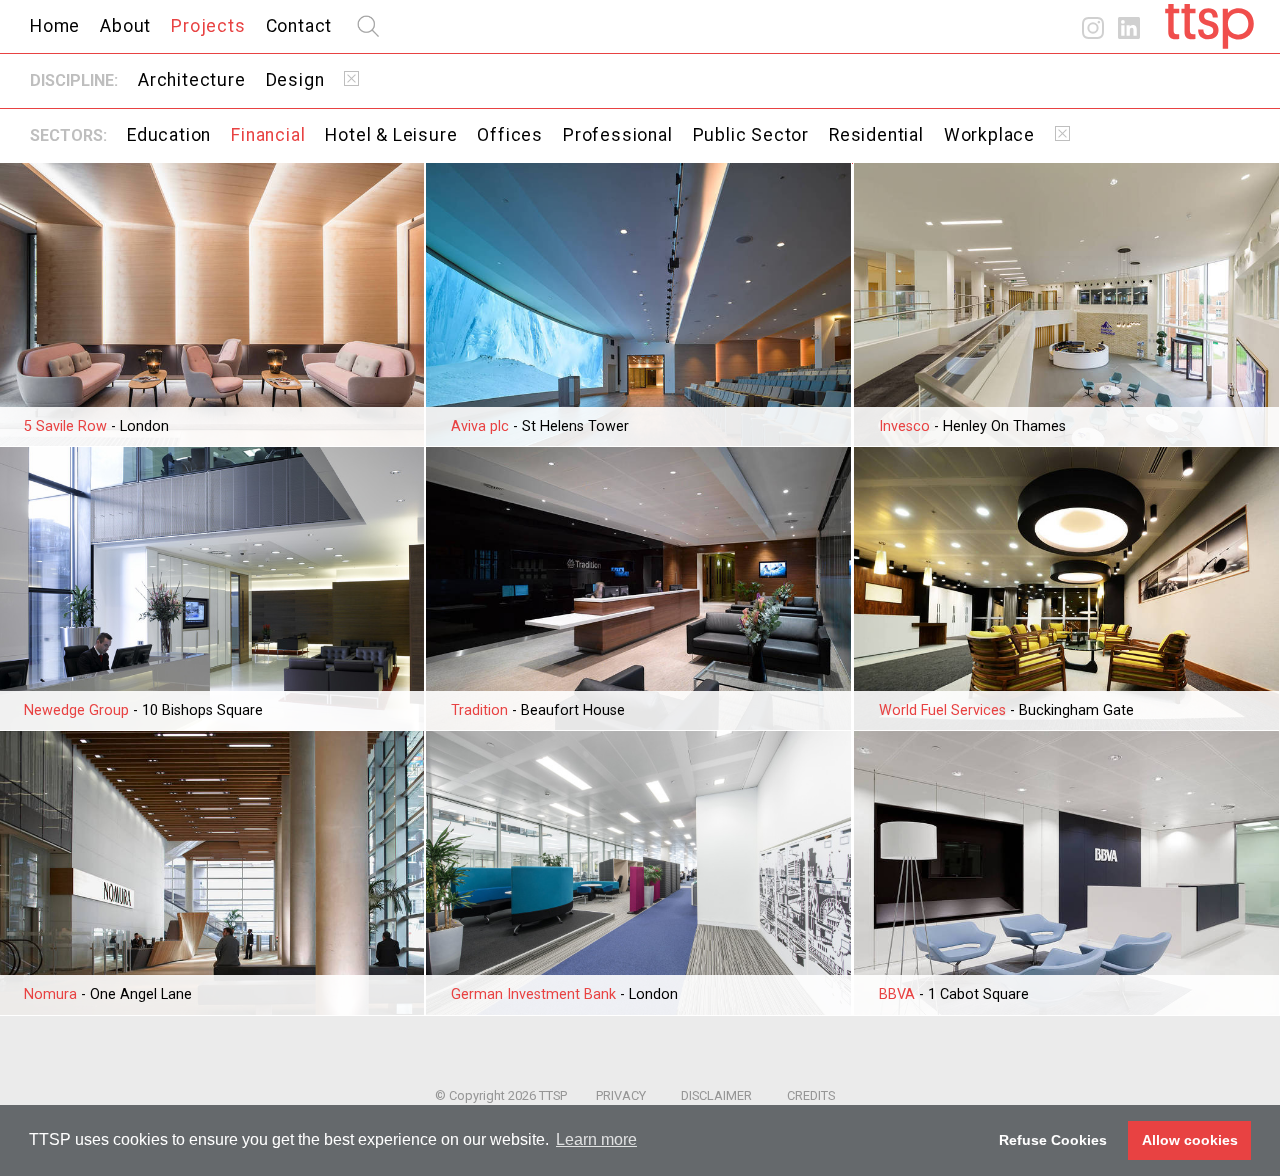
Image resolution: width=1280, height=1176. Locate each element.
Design (295, 80)
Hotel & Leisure (391, 135)
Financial (268, 135)
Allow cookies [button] (1190, 1140)
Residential (876, 135)
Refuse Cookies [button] (1053, 1140)
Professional (618, 135)
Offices (510, 135)
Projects (208, 26)
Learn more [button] (596, 1139)
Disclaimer (716, 1095)
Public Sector (751, 135)
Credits (811, 1095)
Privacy (621, 1095)
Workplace (989, 135)
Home (55, 26)
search (368, 26)
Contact (299, 26)
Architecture (192, 80)
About (125, 26)
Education (169, 135)
